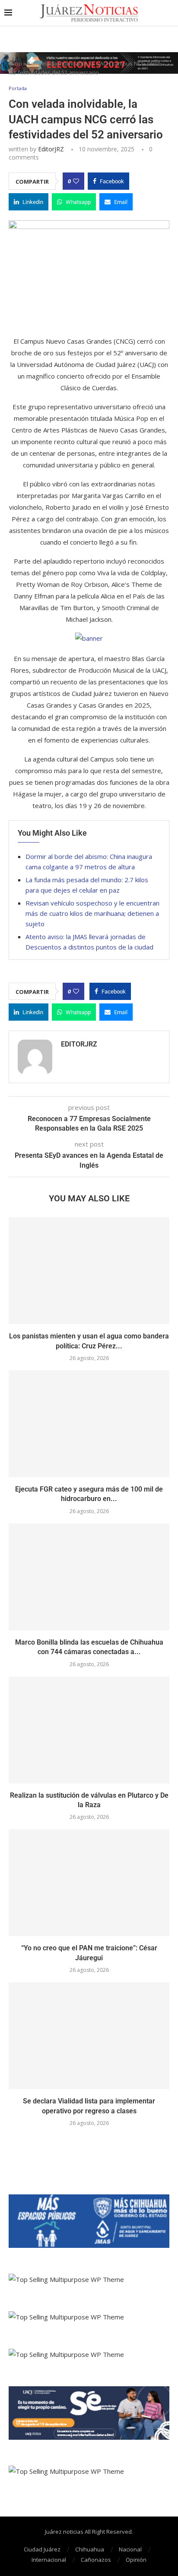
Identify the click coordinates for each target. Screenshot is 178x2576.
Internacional (49, 2560)
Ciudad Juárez (42, 2549)
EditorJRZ (51, 149)
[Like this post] (76, 181)
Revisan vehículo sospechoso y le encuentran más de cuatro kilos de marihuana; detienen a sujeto (92, 913)
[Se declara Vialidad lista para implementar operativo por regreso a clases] (89, 2036)
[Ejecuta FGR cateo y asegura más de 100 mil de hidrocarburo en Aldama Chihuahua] (89, 1424)
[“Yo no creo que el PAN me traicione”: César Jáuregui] (89, 1883)
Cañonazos (96, 2560)
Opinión (136, 2560)
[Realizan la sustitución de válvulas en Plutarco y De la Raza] (89, 1730)
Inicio (15, 63)
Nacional (130, 2549)
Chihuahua (90, 2549)
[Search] (169, 13)
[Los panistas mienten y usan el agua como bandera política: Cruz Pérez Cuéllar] (89, 1271)
